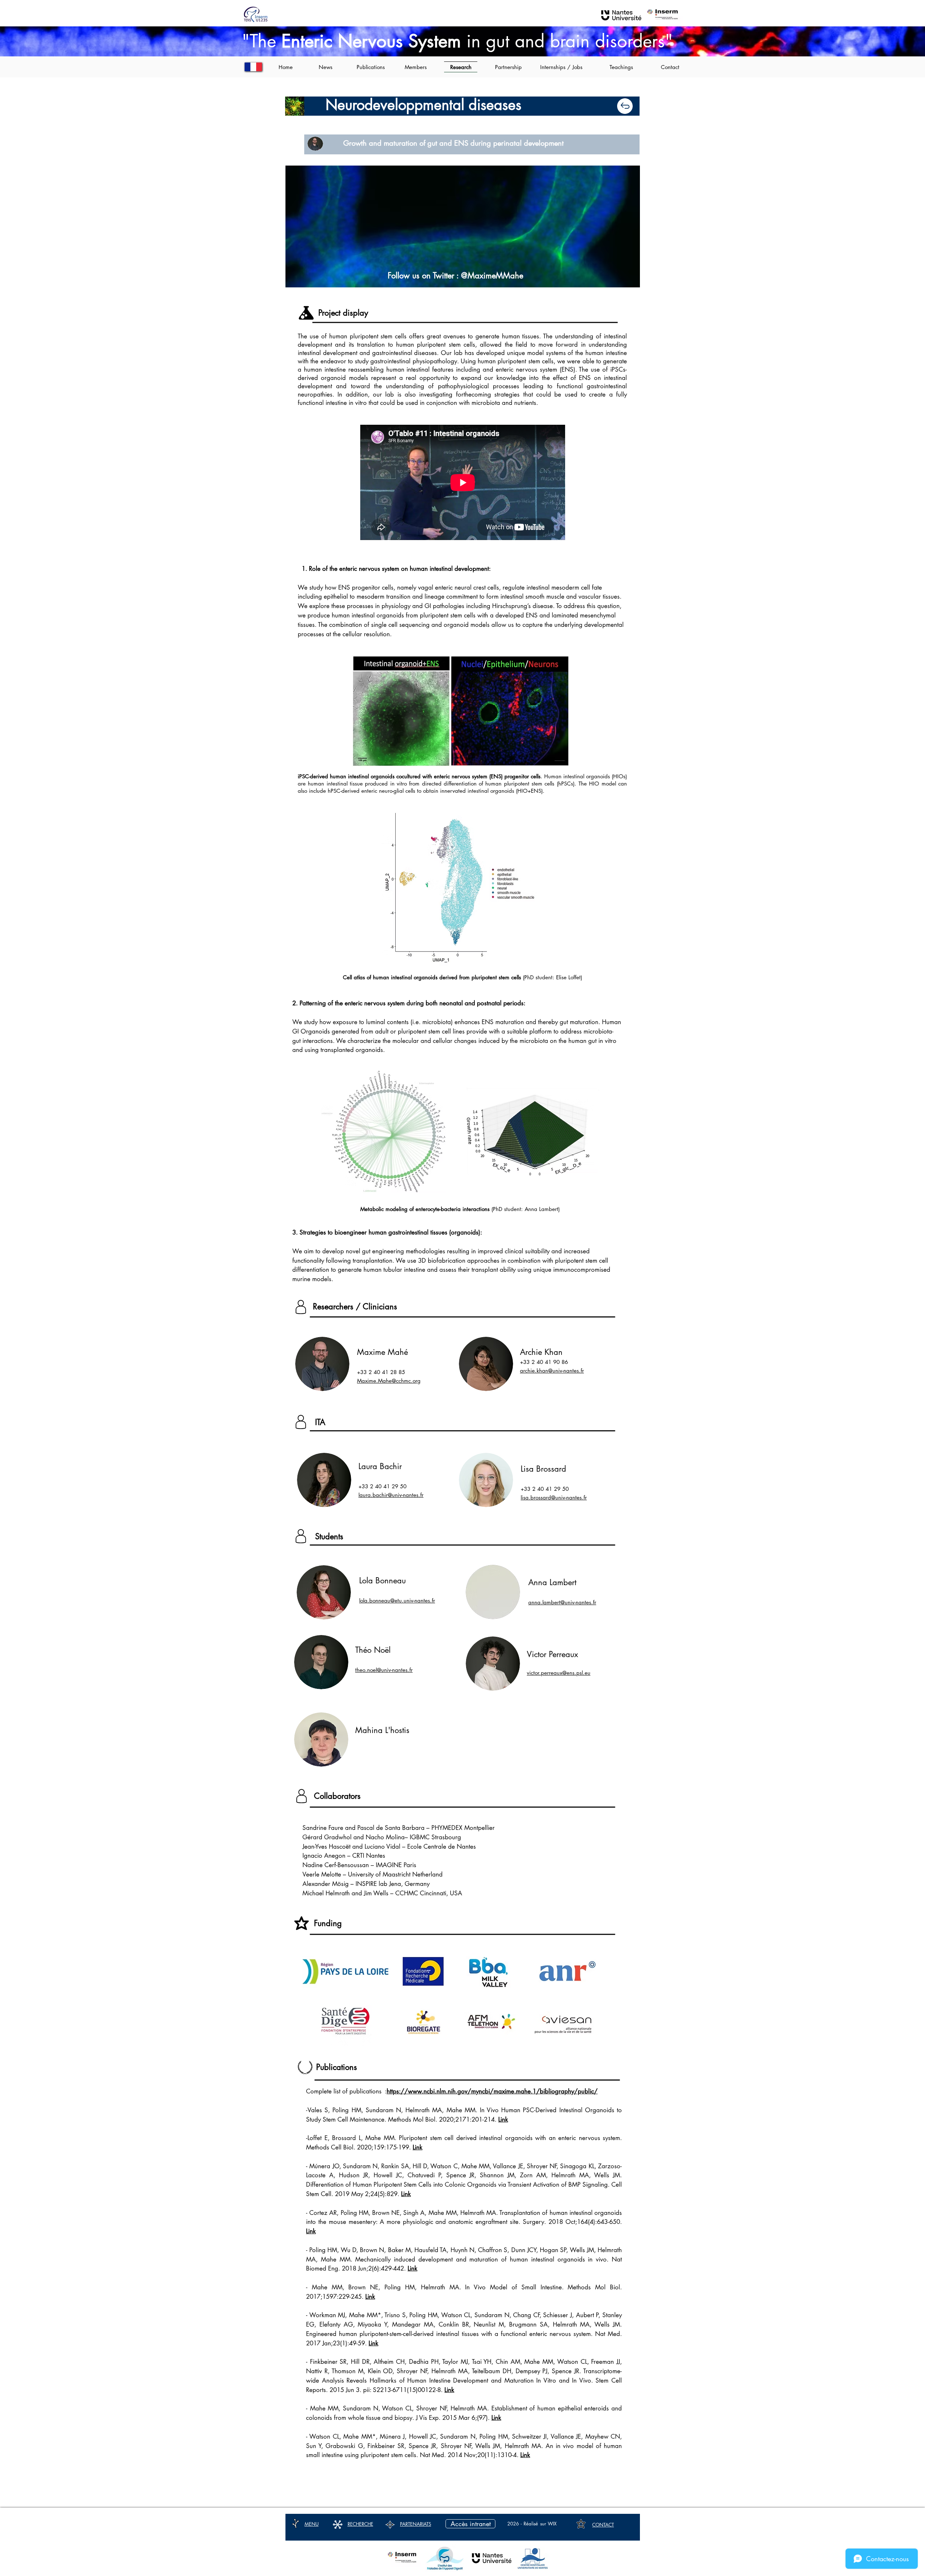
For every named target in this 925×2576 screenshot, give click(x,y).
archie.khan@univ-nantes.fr (552, 1371)
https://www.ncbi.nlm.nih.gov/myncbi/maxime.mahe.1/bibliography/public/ (492, 2091)
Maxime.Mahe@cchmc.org (389, 1381)
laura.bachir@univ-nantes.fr (391, 1495)
